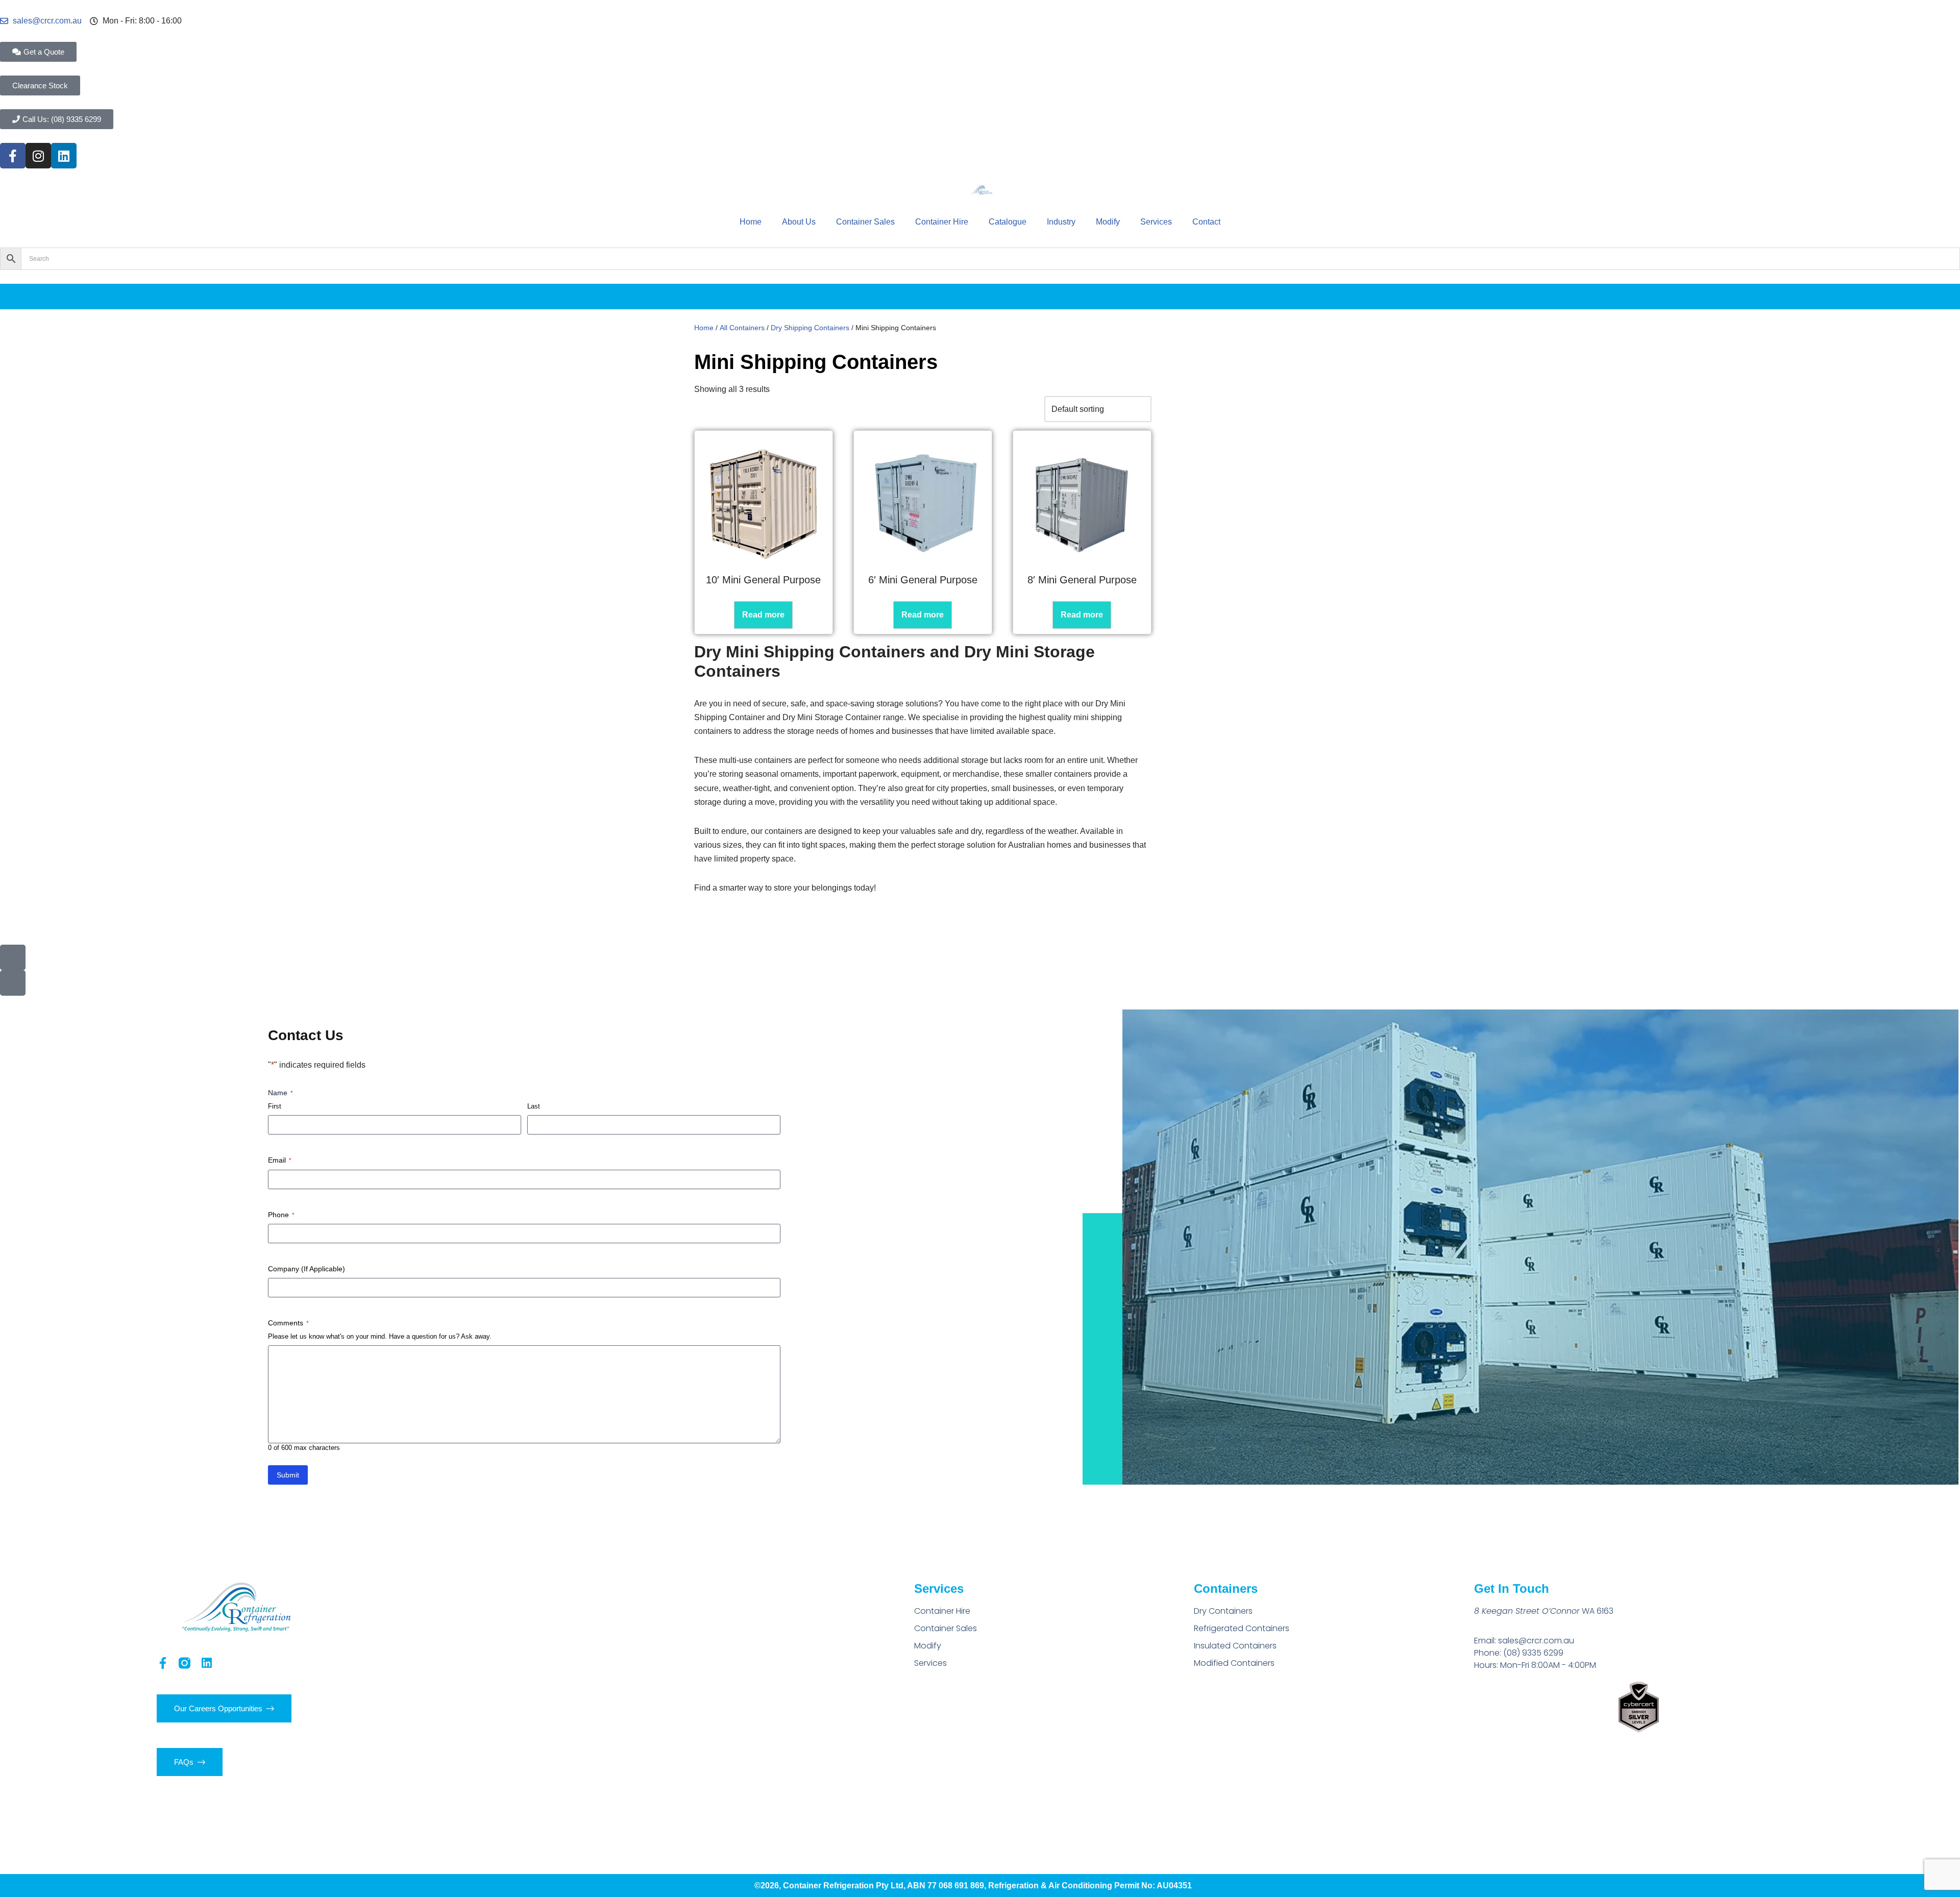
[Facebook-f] (13, 156)
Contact (1206, 222)
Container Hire (942, 222)
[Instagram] (38, 156)
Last (534, 1106)
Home (751, 222)
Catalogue (1008, 222)
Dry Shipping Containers (810, 328)
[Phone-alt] (13, 957)
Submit (288, 1475)
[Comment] (13, 983)
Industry (1061, 222)
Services (1156, 222)
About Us (799, 222)
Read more (763, 615)
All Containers (742, 328)
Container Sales (865, 222)
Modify (1108, 222)
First (275, 1106)
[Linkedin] (64, 156)
